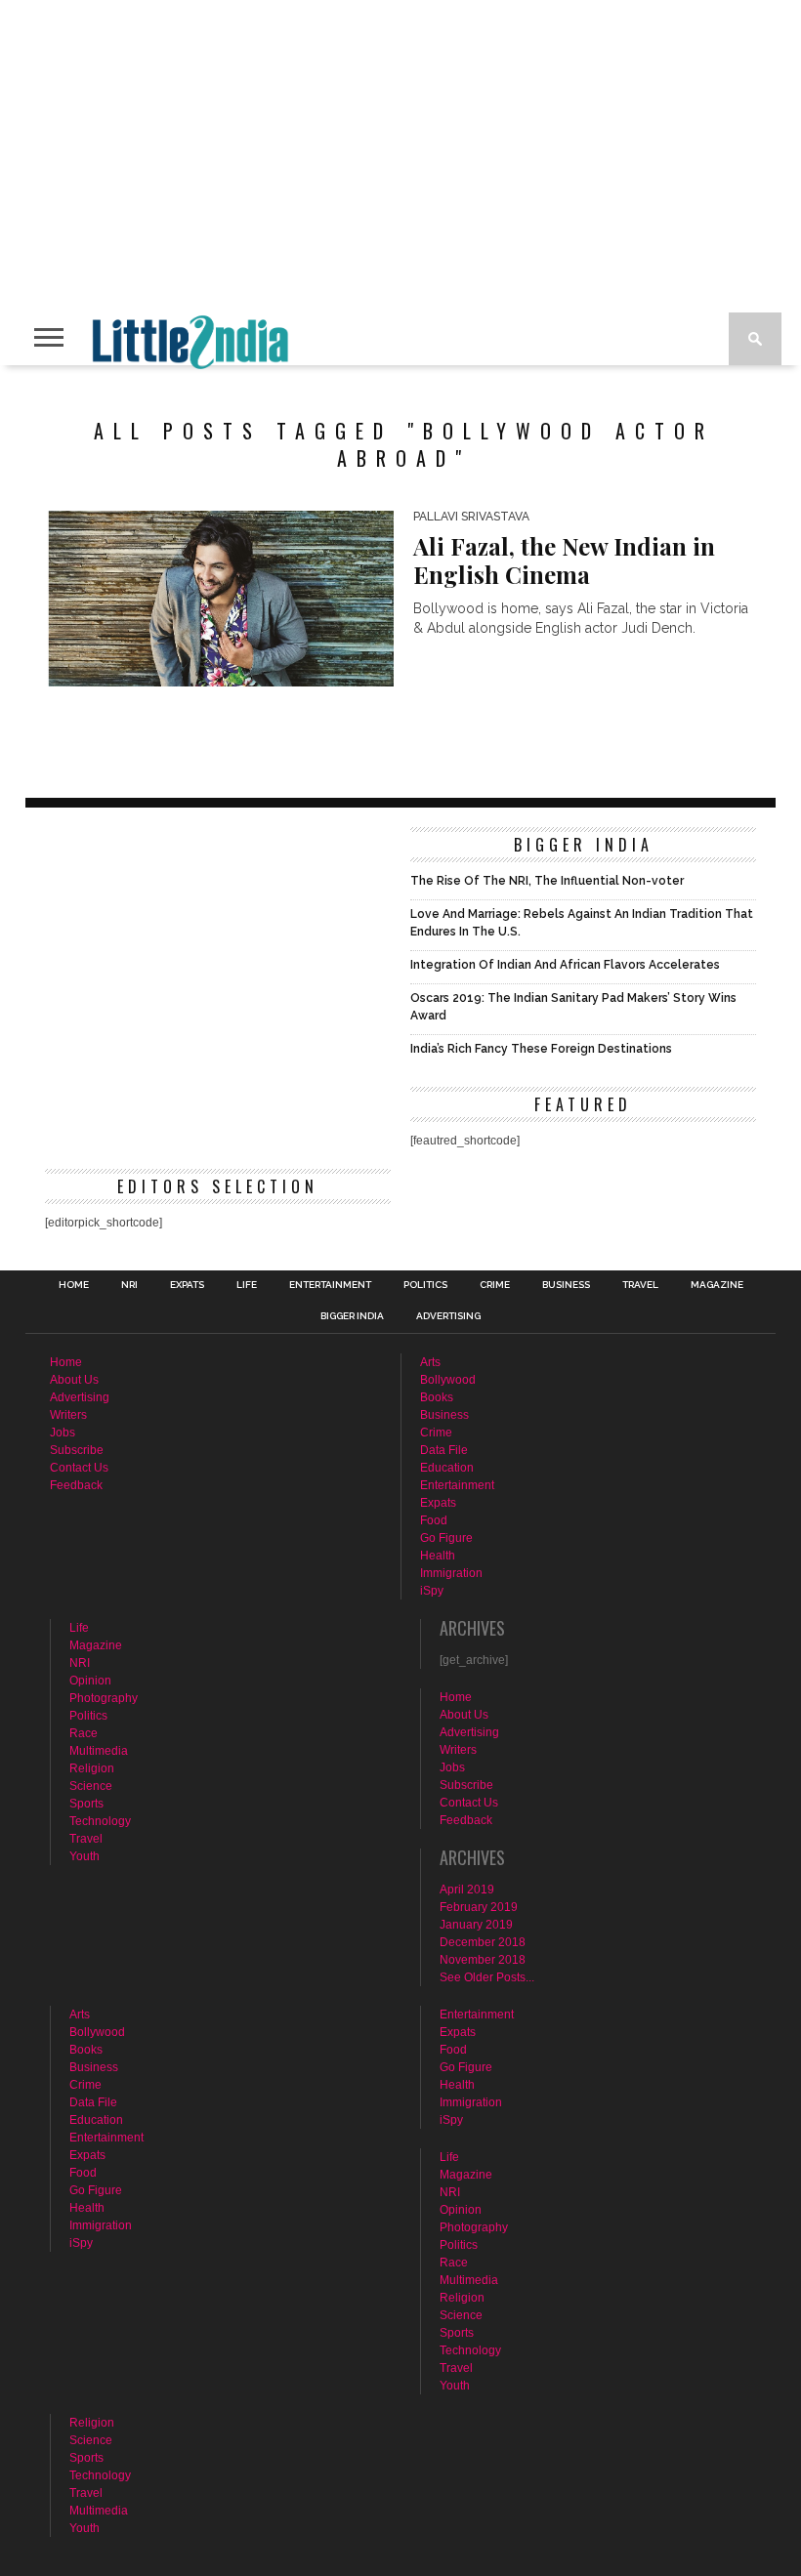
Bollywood (448, 1380)
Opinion (90, 1681)
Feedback (76, 1485)
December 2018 (483, 1942)
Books (437, 1397)
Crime (495, 1285)
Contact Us (79, 1468)
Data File (444, 1450)
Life (247, 1285)
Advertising (448, 1316)
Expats (187, 1285)
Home (74, 1285)
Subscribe (77, 1450)
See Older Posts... (487, 1977)
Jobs (63, 1433)
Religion (92, 1768)
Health (438, 1556)
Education (447, 1468)
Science (91, 1786)
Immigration (451, 1573)
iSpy (432, 1591)
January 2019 (476, 1925)
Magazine (717, 1285)
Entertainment (330, 1285)
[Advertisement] (218, 964)
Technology (100, 1821)
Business (566, 1285)
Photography (104, 1698)
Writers (68, 1415)
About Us (74, 1380)
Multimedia (99, 1751)
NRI (129, 1285)
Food (434, 1520)
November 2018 (483, 1960)
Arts (430, 1362)
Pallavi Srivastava (471, 517)
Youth (84, 1856)
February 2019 (479, 1907)
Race (84, 1733)
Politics (425, 1285)
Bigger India (352, 1316)
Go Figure (446, 1538)
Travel (640, 1285)
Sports (86, 1804)
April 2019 (467, 1890)
